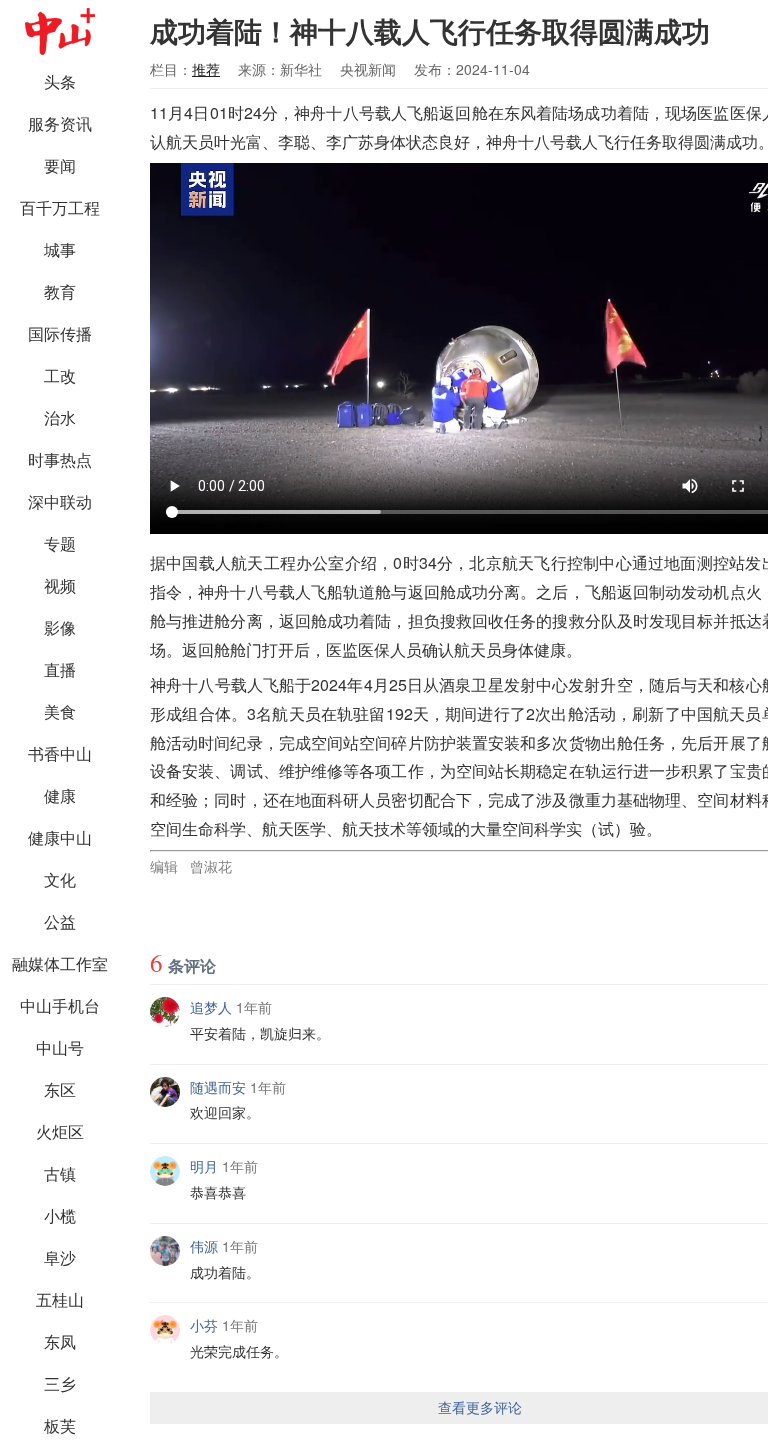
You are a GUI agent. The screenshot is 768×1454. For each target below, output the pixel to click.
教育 (60, 291)
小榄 (60, 1215)
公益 (60, 921)
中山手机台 (60, 1005)
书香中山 (60, 753)
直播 (60, 669)
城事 (60, 249)
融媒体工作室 (60, 963)
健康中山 (60, 837)
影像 (60, 627)
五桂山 (60, 1299)
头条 (60, 81)
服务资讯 (60, 123)
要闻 (60, 165)
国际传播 (60, 333)
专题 (60, 543)
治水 (60, 417)
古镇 (60, 1173)
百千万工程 (60, 207)
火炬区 (60, 1131)
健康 (60, 795)
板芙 (60, 1425)
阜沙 (60, 1257)
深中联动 (60, 501)
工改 (60, 375)
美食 (60, 711)
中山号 (60, 1047)
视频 (60, 585)
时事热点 (60, 459)
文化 (60, 879)
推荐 (206, 69)
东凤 (60, 1341)
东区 (60, 1089)
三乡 (60, 1383)
